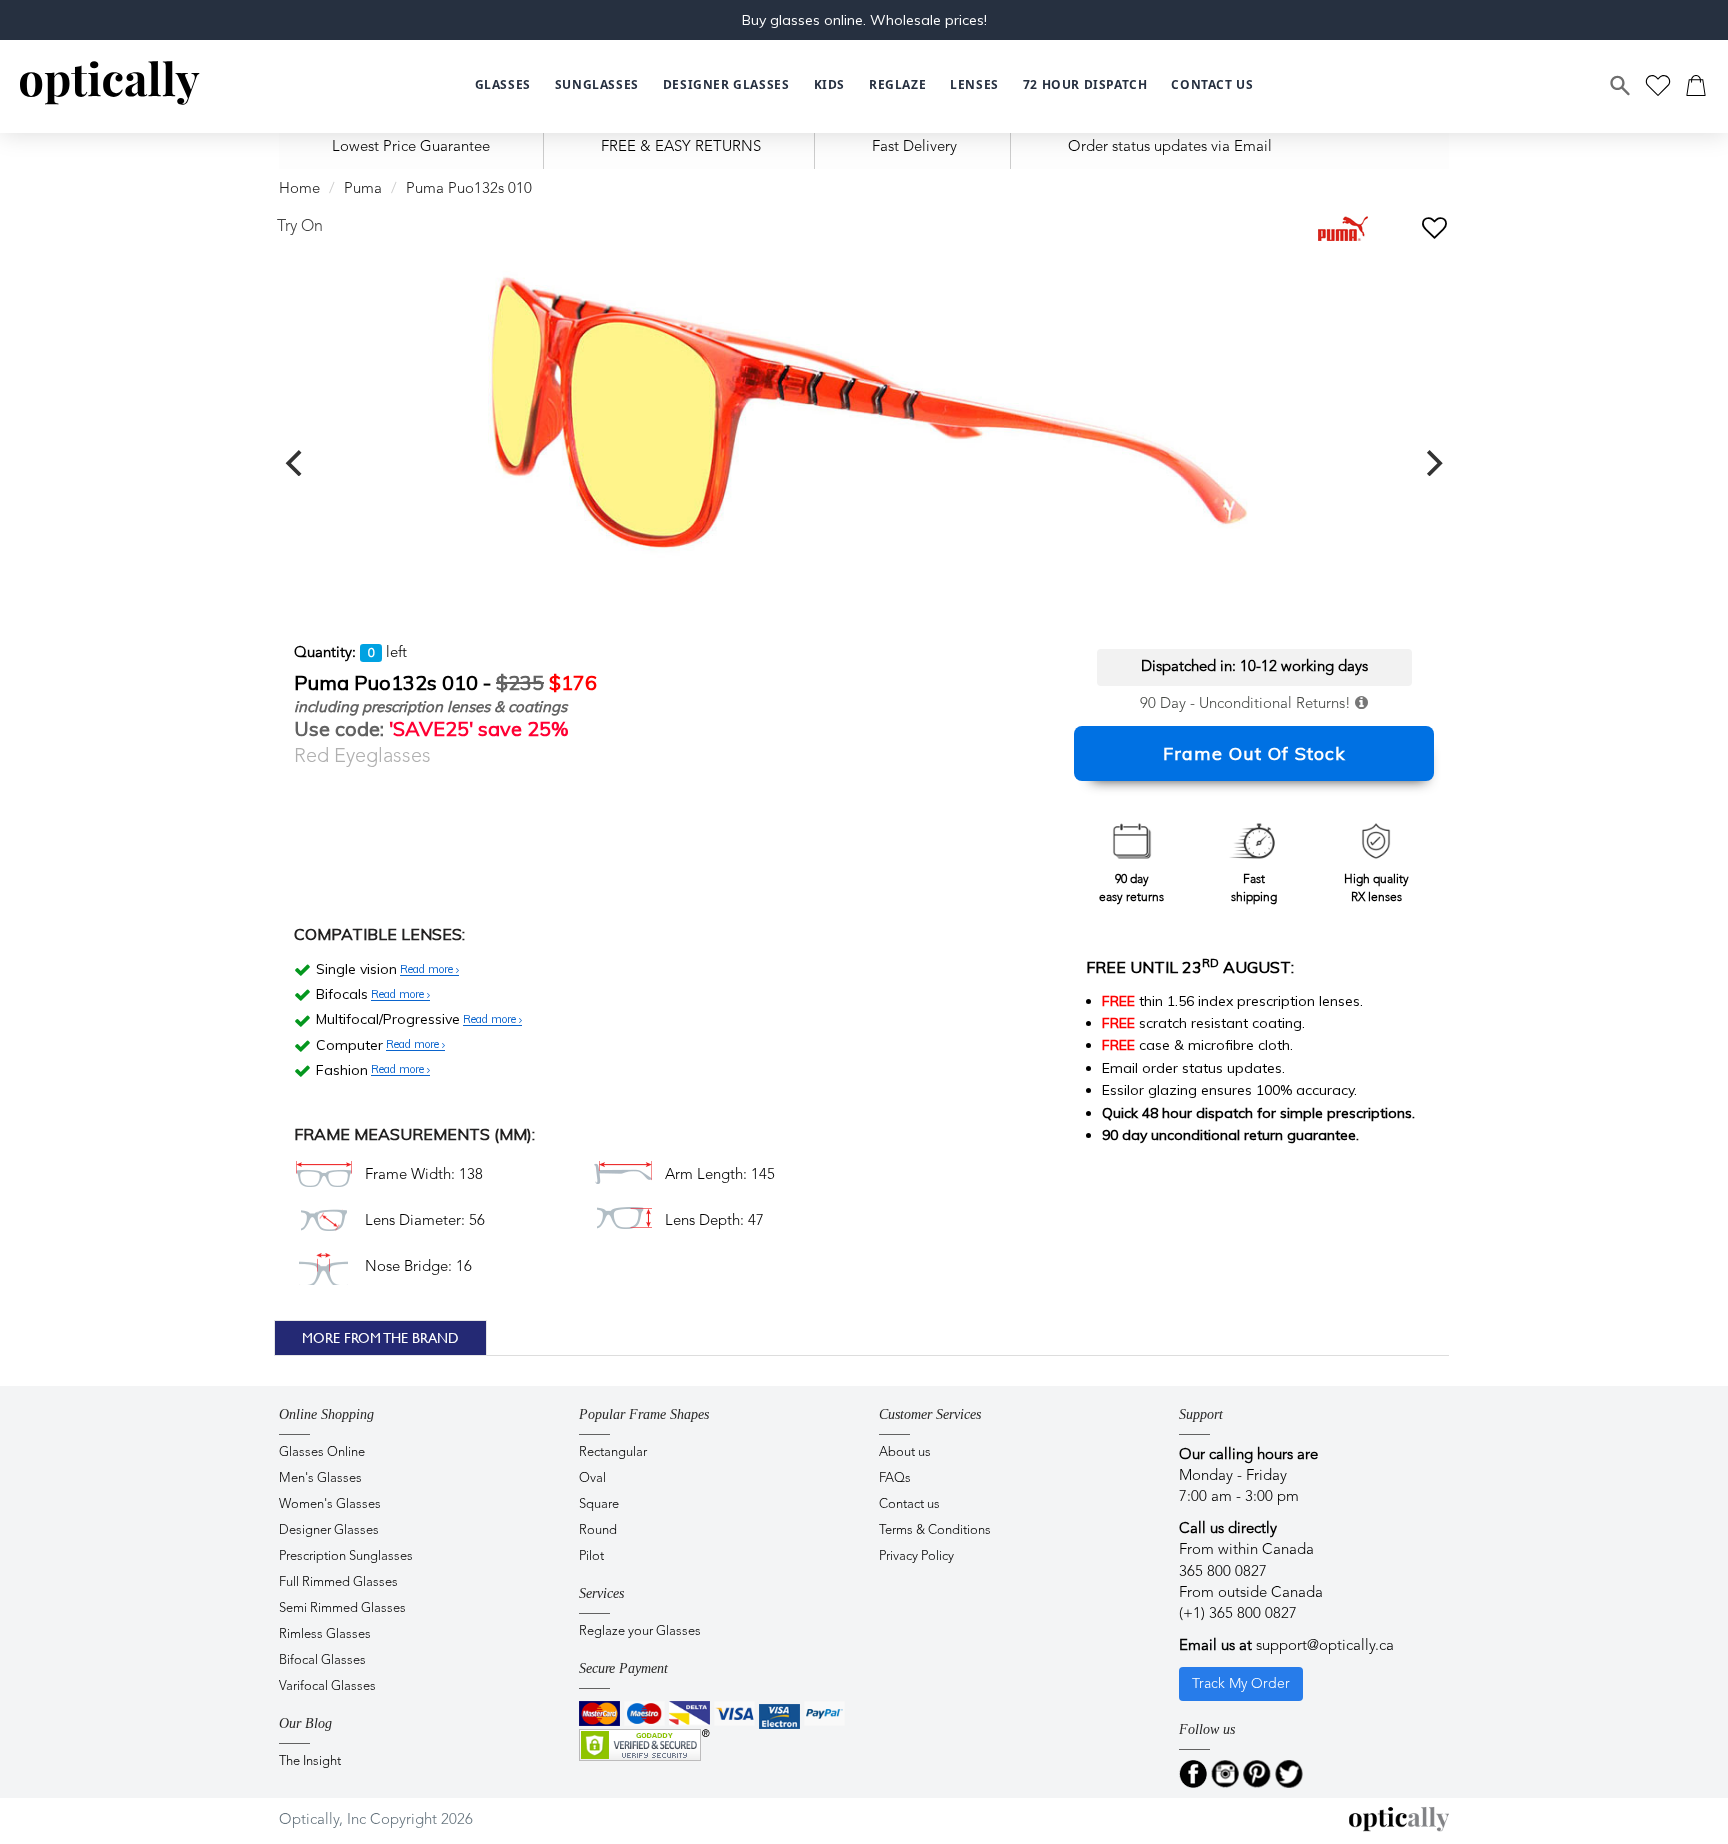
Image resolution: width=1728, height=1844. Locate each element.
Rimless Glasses (325, 1634)
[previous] (296, 463)
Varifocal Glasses (327, 1686)
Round (598, 1530)
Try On (300, 227)
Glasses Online (322, 1452)
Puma (363, 189)
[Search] (1621, 86)
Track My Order (1241, 1684)
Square (599, 1504)
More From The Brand (380, 1338)
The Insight (310, 1761)
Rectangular (613, 1452)
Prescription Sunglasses (346, 1556)
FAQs (895, 1478)
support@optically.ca (1325, 1646)
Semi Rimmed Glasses (342, 1608)
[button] (829, 85)
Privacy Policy (916, 1556)
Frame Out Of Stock (1254, 753)
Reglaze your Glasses (640, 1631)
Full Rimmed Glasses (338, 1582)
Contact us (909, 1504)
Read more (428, 970)
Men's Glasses (320, 1478)
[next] (1432, 463)
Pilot (591, 1556)
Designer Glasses (329, 1530)
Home (299, 189)
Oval (592, 1478)
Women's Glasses (330, 1504)
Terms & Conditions (935, 1530)
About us (905, 1452)
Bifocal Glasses (322, 1660)
